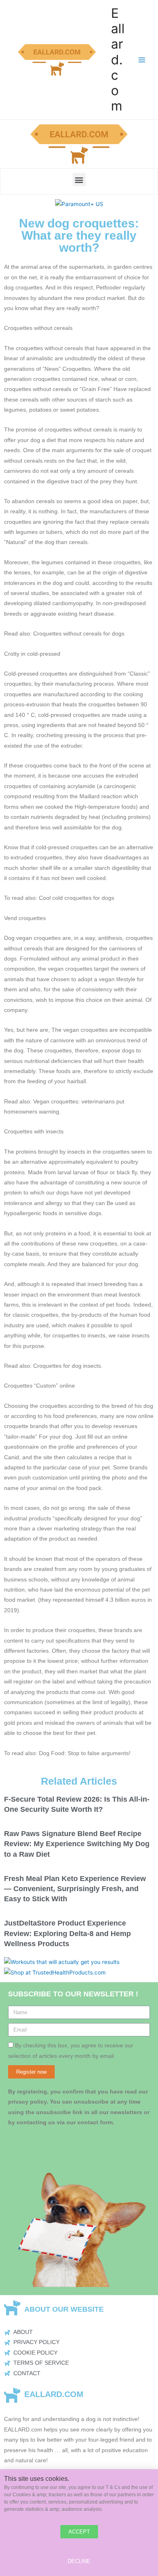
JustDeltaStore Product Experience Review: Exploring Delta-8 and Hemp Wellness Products (67, 1933)
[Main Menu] (142, 60)
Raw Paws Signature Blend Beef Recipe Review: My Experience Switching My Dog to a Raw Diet (77, 1844)
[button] (79, 180)
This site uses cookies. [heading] (37, 2478)
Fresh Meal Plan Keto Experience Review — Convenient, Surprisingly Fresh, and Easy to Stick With (75, 1889)
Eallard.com (118, 60)
